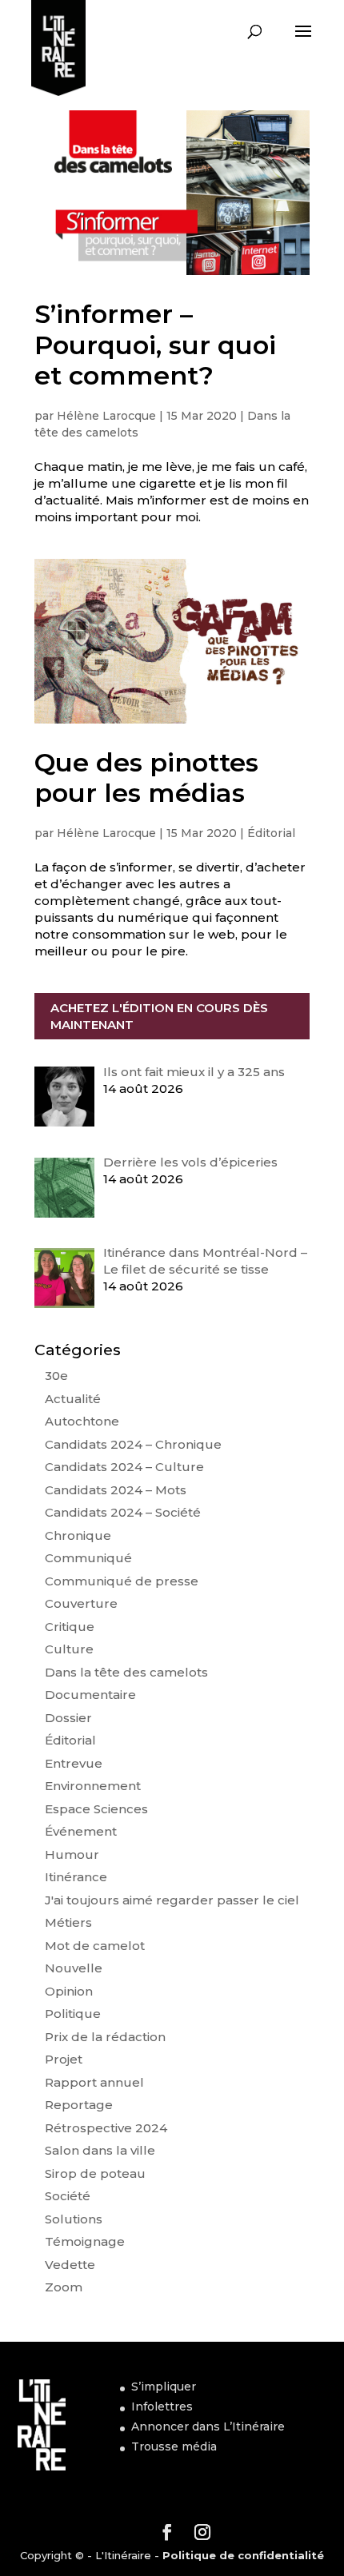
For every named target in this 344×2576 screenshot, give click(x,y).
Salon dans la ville (100, 2150)
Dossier (68, 1718)
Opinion (69, 1991)
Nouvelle (74, 1968)
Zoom (64, 2287)
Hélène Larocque (106, 416)
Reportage (79, 2105)
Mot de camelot (95, 1946)
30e (56, 1376)
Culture (69, 1649)
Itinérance (76, 1877)
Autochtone (82, 1421)
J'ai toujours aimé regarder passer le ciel (172, 1900)
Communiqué (88, 1558)
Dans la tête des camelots (126, 1672)
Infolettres (162, 2407)
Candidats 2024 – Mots (116, 1490)
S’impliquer (164, 2387)
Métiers (68, 1922)
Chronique (78, 1535)
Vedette (70, 2265)
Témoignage (85, 2241)
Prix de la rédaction (105, 2037)
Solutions (74, 2219)
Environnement (93, 1786)
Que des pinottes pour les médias (146, 778)
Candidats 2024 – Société (123, 1512)
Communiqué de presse (122, 1581)
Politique (73, 2014)
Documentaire (90, 1695)
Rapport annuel (94, 2082)
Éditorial (271, 833)
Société (68, 2196)
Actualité (73, 1399)
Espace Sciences (96, 1809)
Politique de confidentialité (243, 2555)
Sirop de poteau (95, 2173)
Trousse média (174, 2446)
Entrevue (74, 1763)
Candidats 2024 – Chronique (133, 1444)
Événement (81, 1831)
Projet (64, 2059)
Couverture (81, 1603)
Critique (70, 1627)
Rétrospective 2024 (106, 2128)
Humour (72, 1854)
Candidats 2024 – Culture (124, 1467)
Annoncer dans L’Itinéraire (208, 2426)
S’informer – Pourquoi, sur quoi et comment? (155, 345)
